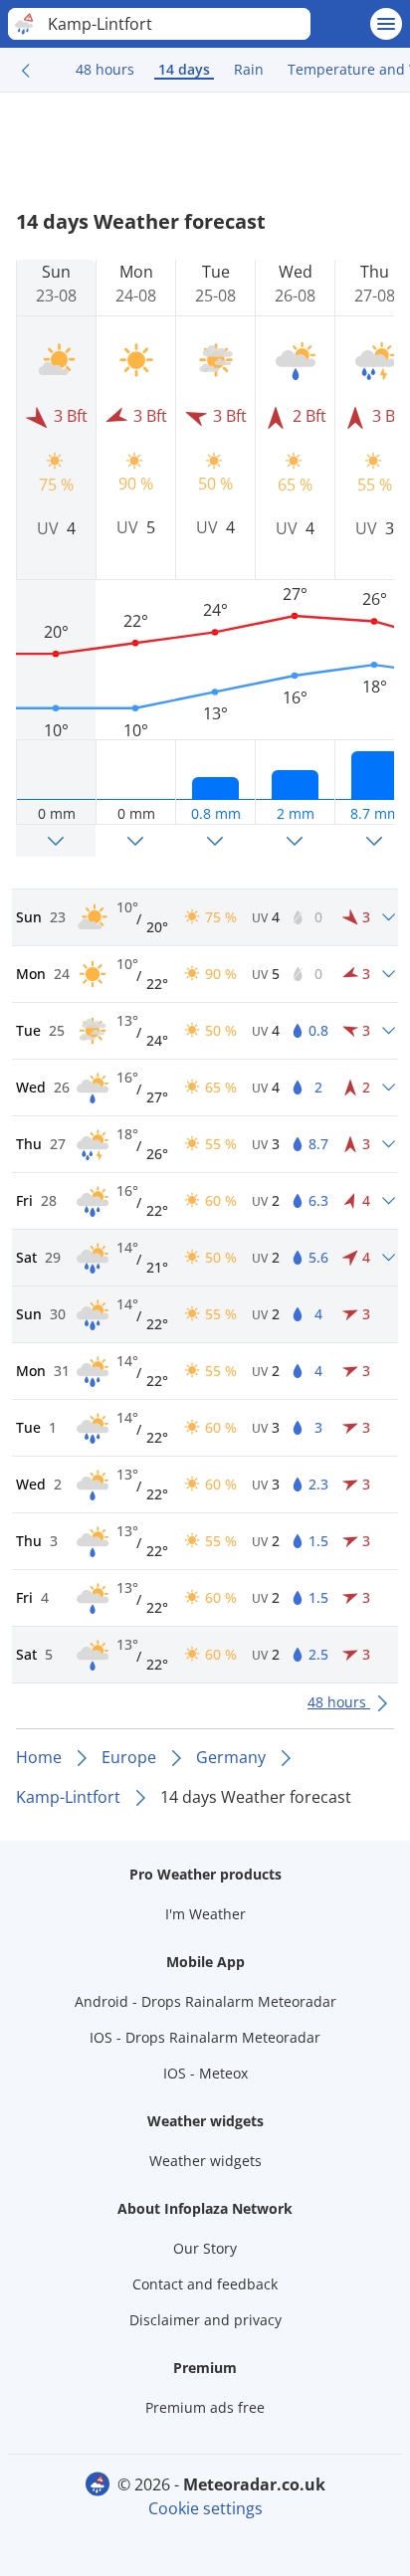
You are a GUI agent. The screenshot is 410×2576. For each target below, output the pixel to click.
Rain (249, 69)
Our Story (205, 2248)
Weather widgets (205, 2161)
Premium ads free (205, 2407)
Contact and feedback (205, 2284)
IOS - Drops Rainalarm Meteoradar (205, 2037)
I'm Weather (205, 1914)
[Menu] (386, 24)
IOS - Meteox (205, 2073)
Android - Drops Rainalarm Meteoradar (205, 2001)
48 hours (105, 69)
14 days (184, 69)
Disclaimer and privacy (205, 2320)
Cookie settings (205, 2508)
